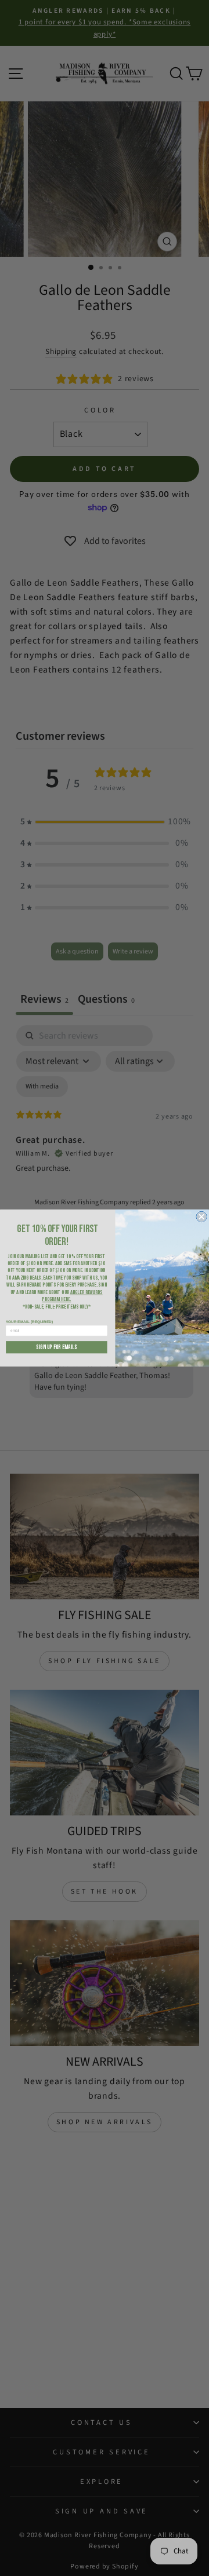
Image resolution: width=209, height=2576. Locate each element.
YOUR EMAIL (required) (29, 1322)
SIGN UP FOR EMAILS (57, 1347)
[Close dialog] (201, 1216)
